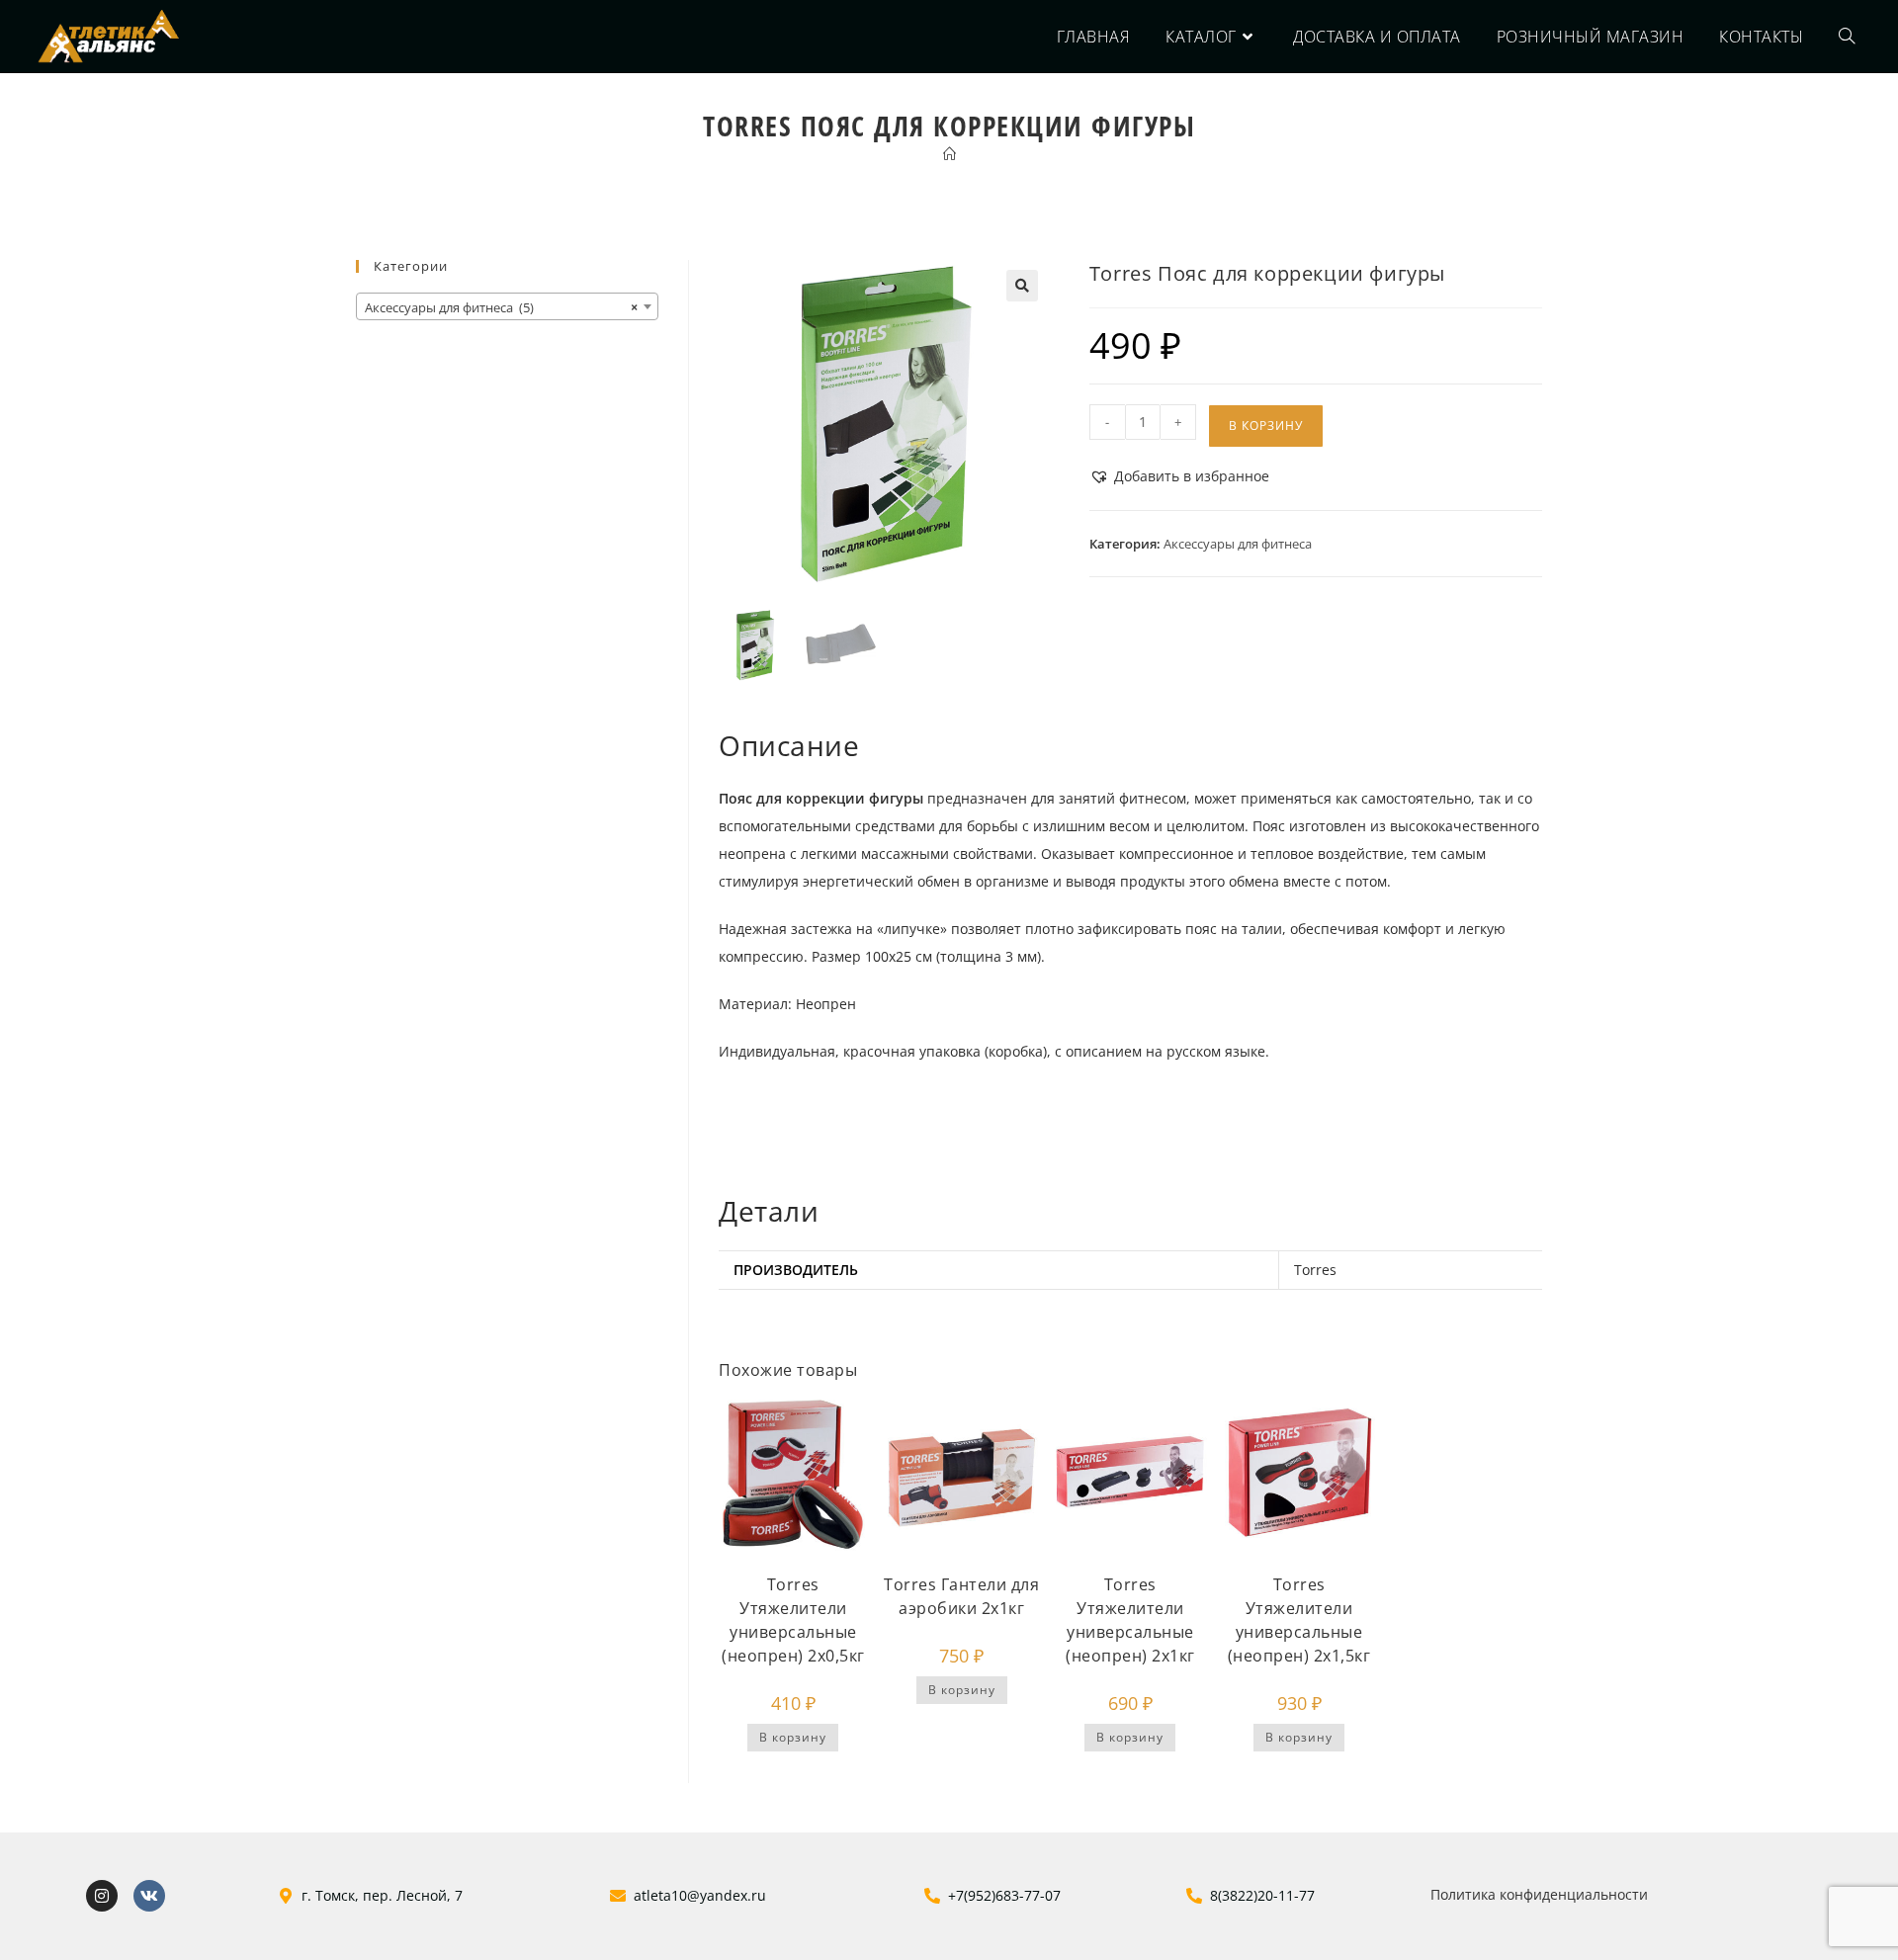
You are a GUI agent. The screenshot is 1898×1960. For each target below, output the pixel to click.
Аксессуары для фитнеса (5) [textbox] (501, 307)
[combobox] (507, 306)
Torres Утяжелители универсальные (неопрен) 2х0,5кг (793, 1620)
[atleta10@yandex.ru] (618, 1896)
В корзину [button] (793, 1737)
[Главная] (949, 154)
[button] (1022, 286)
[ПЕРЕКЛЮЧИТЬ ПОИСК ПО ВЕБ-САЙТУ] (1847, 37)
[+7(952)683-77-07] (932, 1896)
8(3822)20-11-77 (1262, 1895)
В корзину (1266, 426)
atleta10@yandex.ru (700, 1895)
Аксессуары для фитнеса (1238, 544)
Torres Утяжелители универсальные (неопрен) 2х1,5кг (1299, 1620)
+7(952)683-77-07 (1004, 1895)
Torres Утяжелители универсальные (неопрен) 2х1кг (1130, 1620)
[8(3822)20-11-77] (1194, 1896)
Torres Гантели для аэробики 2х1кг (961, 1596)
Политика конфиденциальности (1539, 1894)
